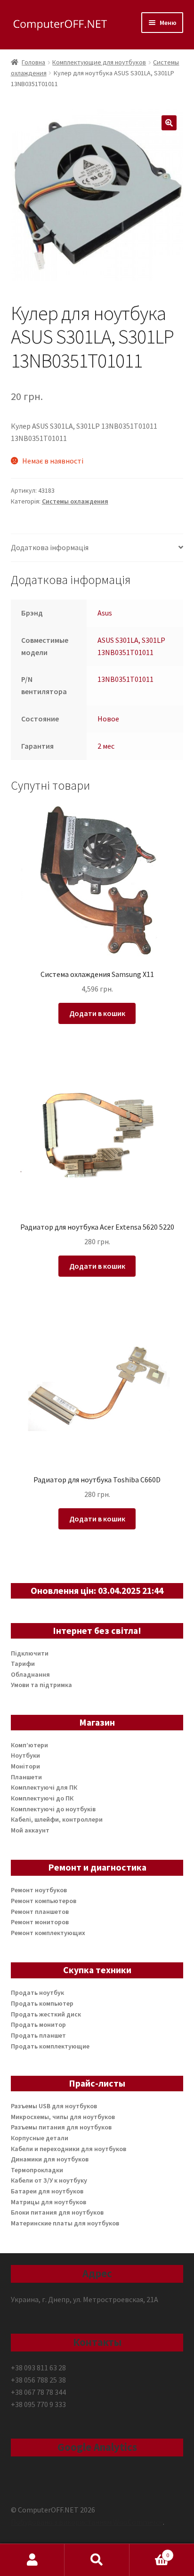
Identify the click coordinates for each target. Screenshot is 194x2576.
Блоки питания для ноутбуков (57, 2212)
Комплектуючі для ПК (44, 1787)
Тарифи (23, 1664)
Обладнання (30, 1674)
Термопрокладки (37, 2170)
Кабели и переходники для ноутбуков (69, 2149)
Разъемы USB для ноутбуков (54, 2106)
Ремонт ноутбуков (39, 1890)
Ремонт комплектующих (48, 1933)
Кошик (150, 2552)
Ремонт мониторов (40, 1922)
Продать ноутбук (37, 1992)
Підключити (30, 1653)
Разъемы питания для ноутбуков (61, 2127)
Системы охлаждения (75, 501)
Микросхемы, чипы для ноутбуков (63, 2117)
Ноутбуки (25, 1755)
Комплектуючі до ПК (42, 1798)
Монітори (25, 1766)
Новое (108, 719)
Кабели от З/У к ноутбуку (49, 2180)
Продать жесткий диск (46, 2014)
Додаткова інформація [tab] (50, 547)
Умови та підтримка (41, 1685)
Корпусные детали (40, 2138)
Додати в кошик (97, 1013)
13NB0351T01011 (125, 679)
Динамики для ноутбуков (50, 2159)
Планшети (26, 1777)
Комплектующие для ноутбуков (99, 62)
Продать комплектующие (50, 2046)
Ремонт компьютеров (44, 1901)
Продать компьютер (42, 2003)
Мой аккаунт (30, 1830)
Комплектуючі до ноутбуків (53, 1809)
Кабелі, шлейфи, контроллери (57, 1819)
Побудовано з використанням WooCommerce (87, 2522)
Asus (105, 613)
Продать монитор (38, 2024)
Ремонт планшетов (40, 1912)
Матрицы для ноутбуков (48, 2202)
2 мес (106, 746)
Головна (33, 62)
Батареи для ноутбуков (47, 2191)
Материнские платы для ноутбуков (65, 2223)
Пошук (97, 2560)
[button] (169, 123)
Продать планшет (38, 2035)
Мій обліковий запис (32, 2560)
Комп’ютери (29, 1745)
